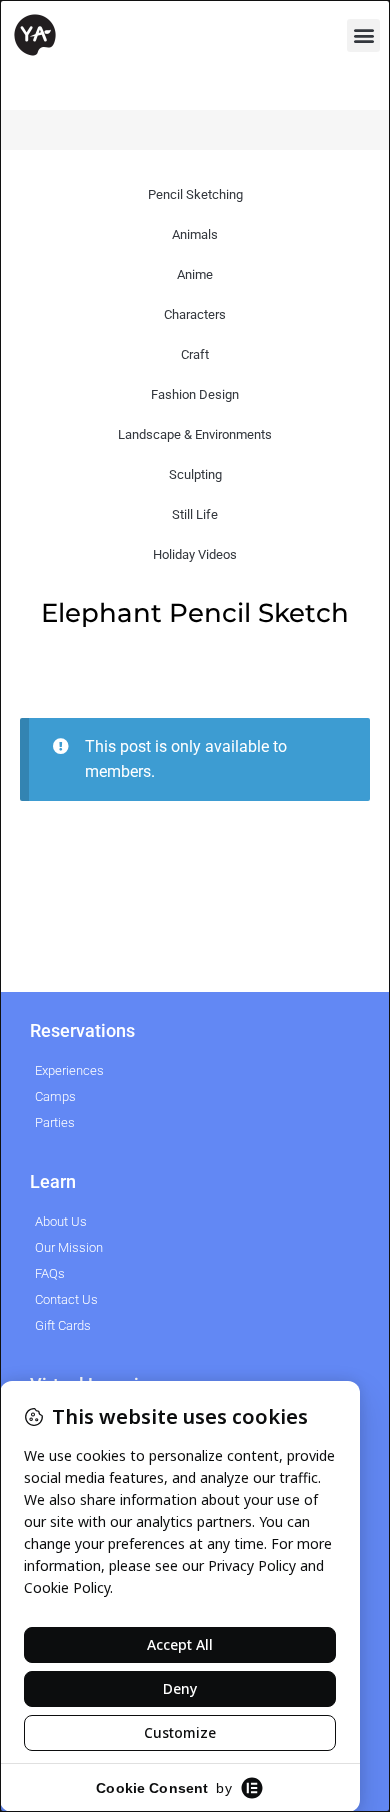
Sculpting (195, 474)
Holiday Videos (195, 554)
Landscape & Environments (195, 434)
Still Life (195, 514)
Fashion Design (195, 394)
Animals (195, 234)
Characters (195, 314)
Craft (195, 354)
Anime (195, 274)
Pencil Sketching (195, 194)
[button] (363, 35)
